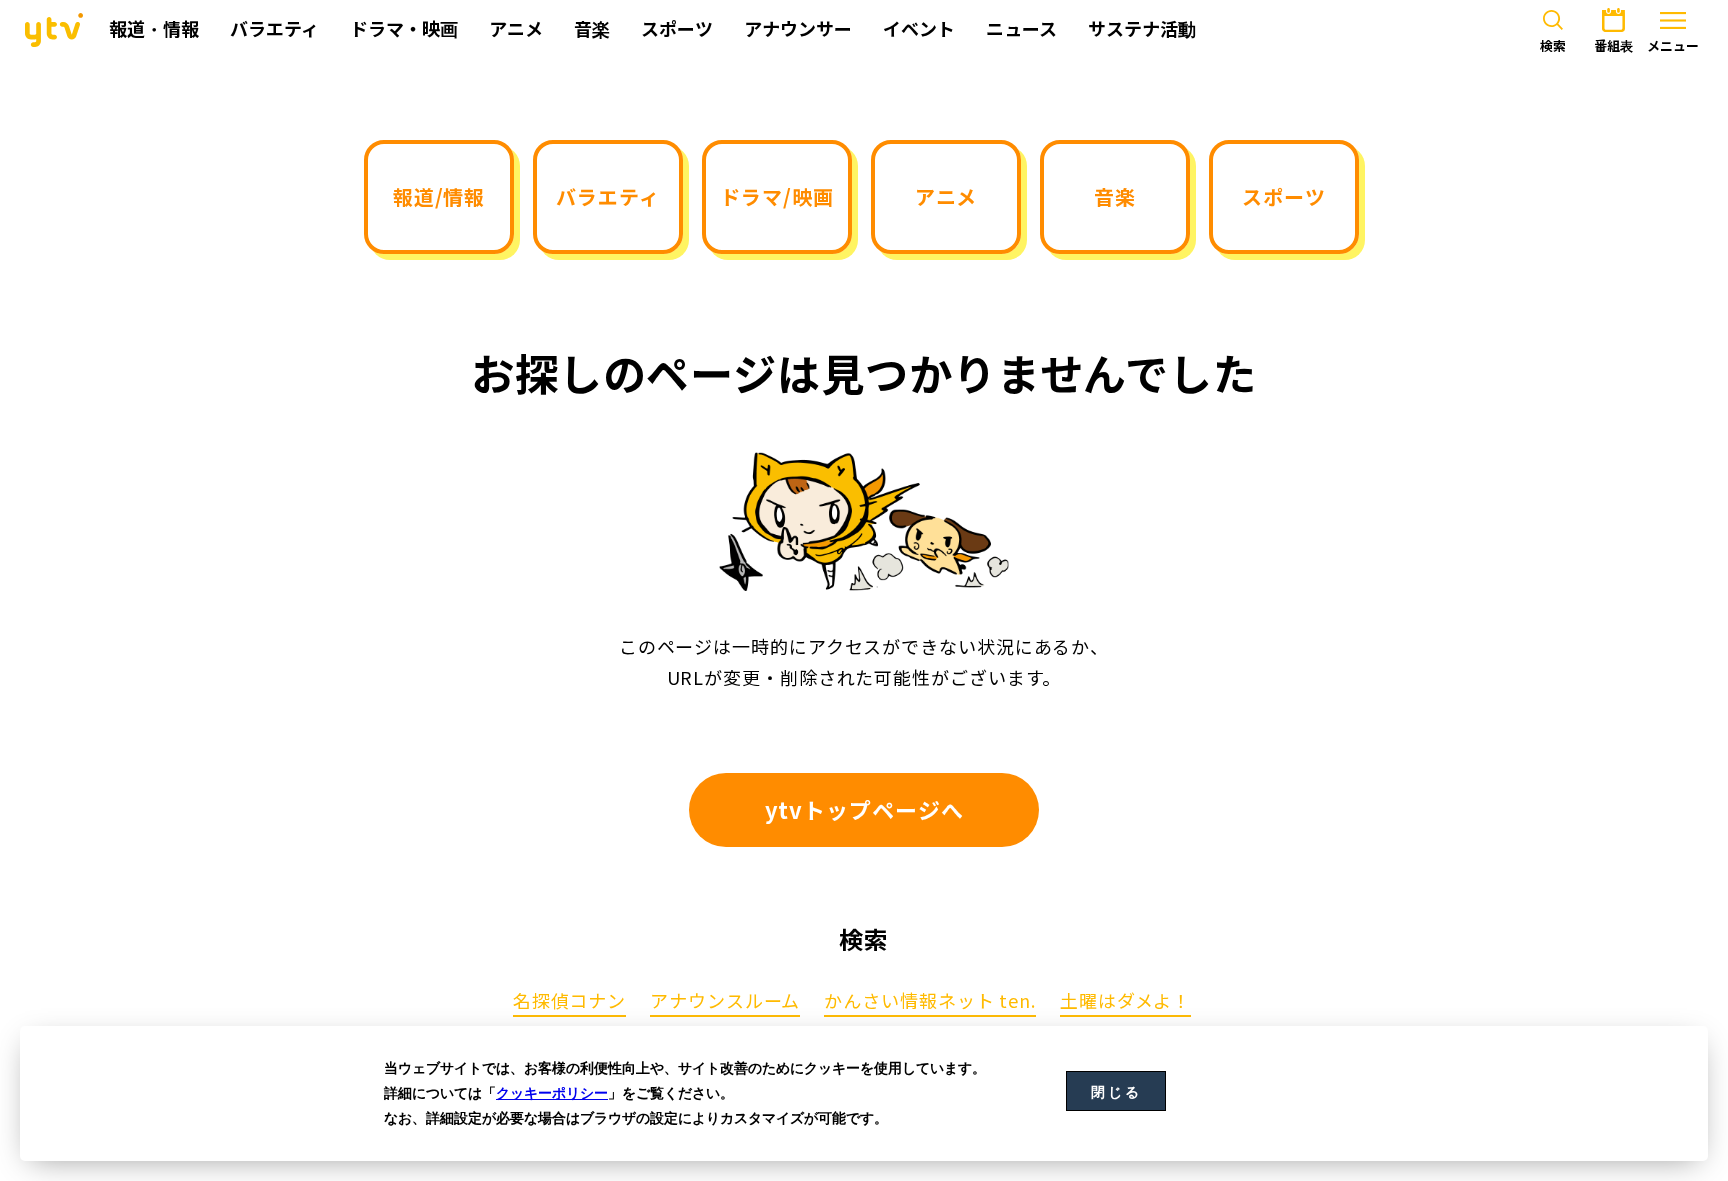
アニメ (946, 196)
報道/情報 (439, 196)
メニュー (1673, 46)
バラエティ (608, 196)
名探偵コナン (569, 1002)
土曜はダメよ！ (1125, 1002)
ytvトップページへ (864, 809)
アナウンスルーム (725, 1002)
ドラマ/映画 (776, 196)
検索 (1553, 46)
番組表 (1613, 46)
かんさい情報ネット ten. (930, 1002)
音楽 (1115, 196)
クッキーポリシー (552, 1093)
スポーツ (1284, 196)
